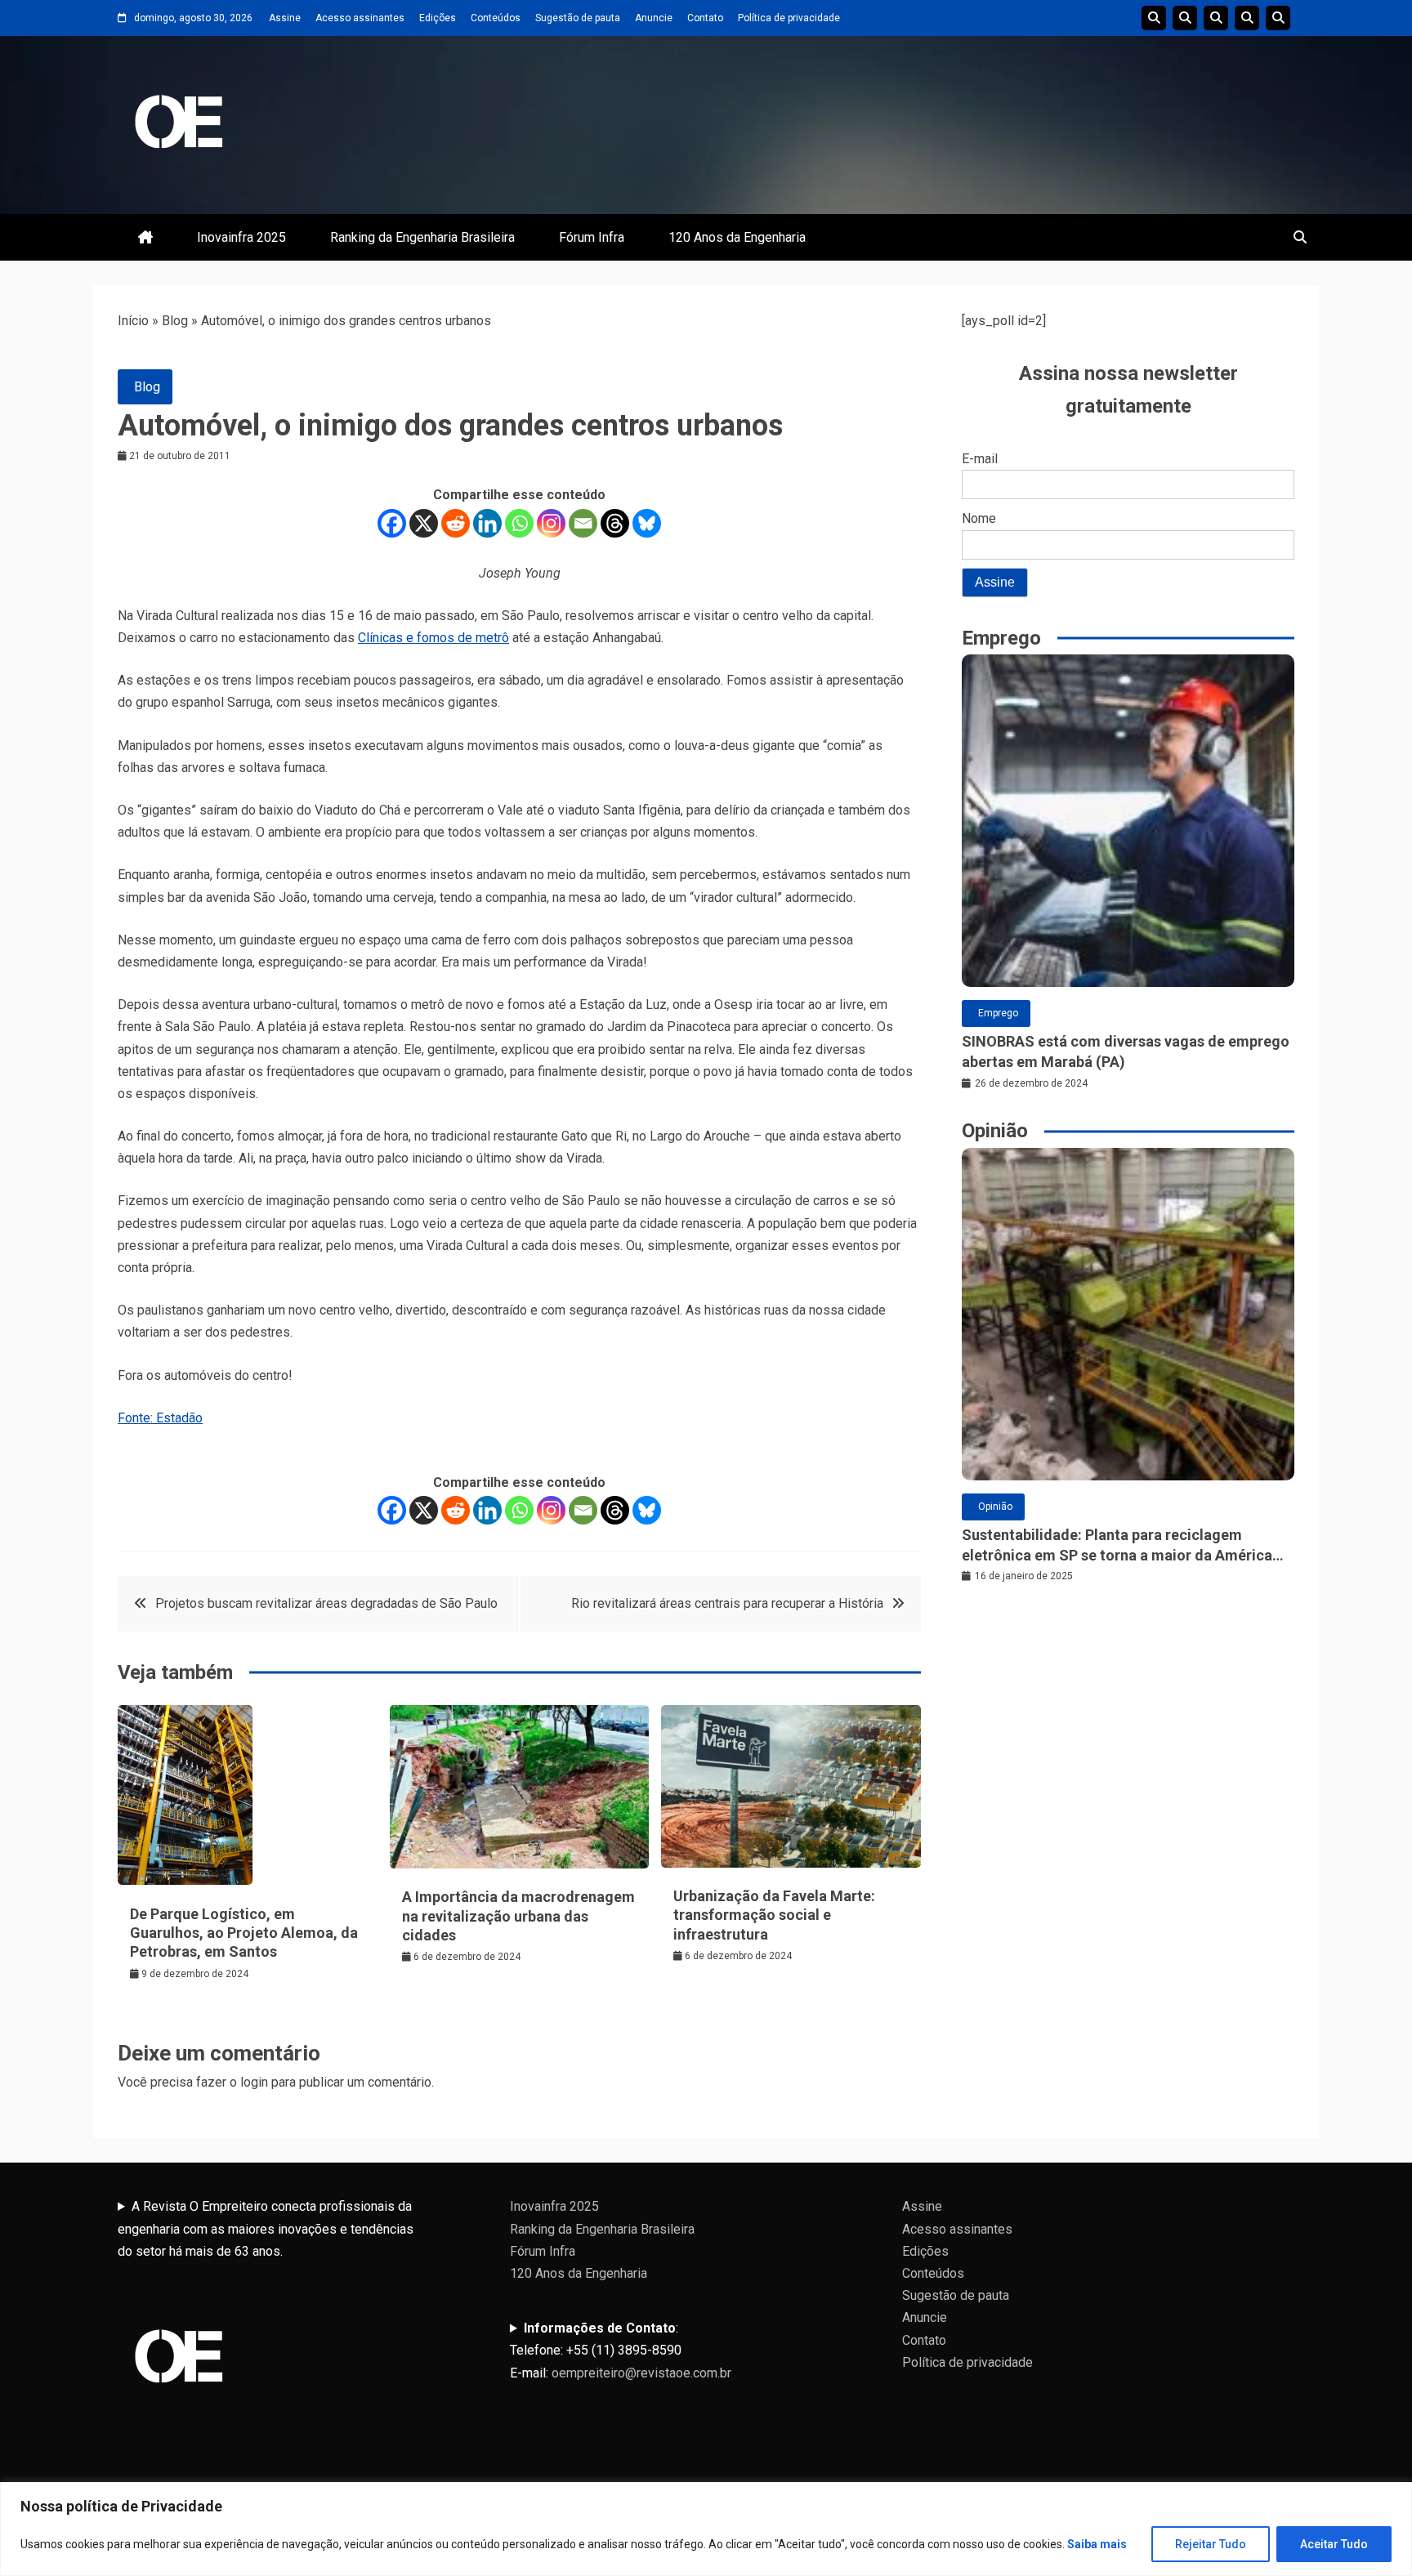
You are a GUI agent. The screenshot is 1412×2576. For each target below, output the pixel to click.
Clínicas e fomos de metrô (433, 638)
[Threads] (615, 523)
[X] (424, 523)
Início (133, 321)
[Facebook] (392, 523)
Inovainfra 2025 (241, 237)
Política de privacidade (789, 18)
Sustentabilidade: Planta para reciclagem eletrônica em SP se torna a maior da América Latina (1117, 1546)
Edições (438, 18)
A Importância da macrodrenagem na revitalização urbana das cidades (518, 1916)
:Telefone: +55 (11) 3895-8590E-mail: (621, 2350)
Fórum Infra (592, 237)
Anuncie (654, 18)
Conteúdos (496, 18)
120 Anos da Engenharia (737, 237)
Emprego (998, 1013)
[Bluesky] (647, 523)
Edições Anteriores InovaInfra (1247, 18)
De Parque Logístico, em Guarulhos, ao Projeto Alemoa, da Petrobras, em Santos (244, 1933)
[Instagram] (551, 523)
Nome (979, 518)
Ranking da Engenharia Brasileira (422, 237)
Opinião (995, 1507)
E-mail (980, 459)
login (254, 2082)
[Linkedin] (487, 523)
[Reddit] (456, 523)
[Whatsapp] (519, 523)
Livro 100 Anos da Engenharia (1278, 18)
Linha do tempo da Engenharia (1185, 18)
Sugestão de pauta (578, 18)
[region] (706, 2529)
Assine (285, 18)
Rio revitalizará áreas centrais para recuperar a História (727, 1603)
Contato (705, 18)
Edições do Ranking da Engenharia (1216, 18)
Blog (175, 321)
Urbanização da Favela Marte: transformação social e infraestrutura (774, 1915)
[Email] (583, 523)
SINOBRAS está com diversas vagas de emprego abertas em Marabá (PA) (1126, 1051)
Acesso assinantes (360, 18)
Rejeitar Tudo (1211, 2544)
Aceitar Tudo (1334, 2544)
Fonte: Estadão (160, 1418)
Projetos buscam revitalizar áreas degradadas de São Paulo (326, 1603)
